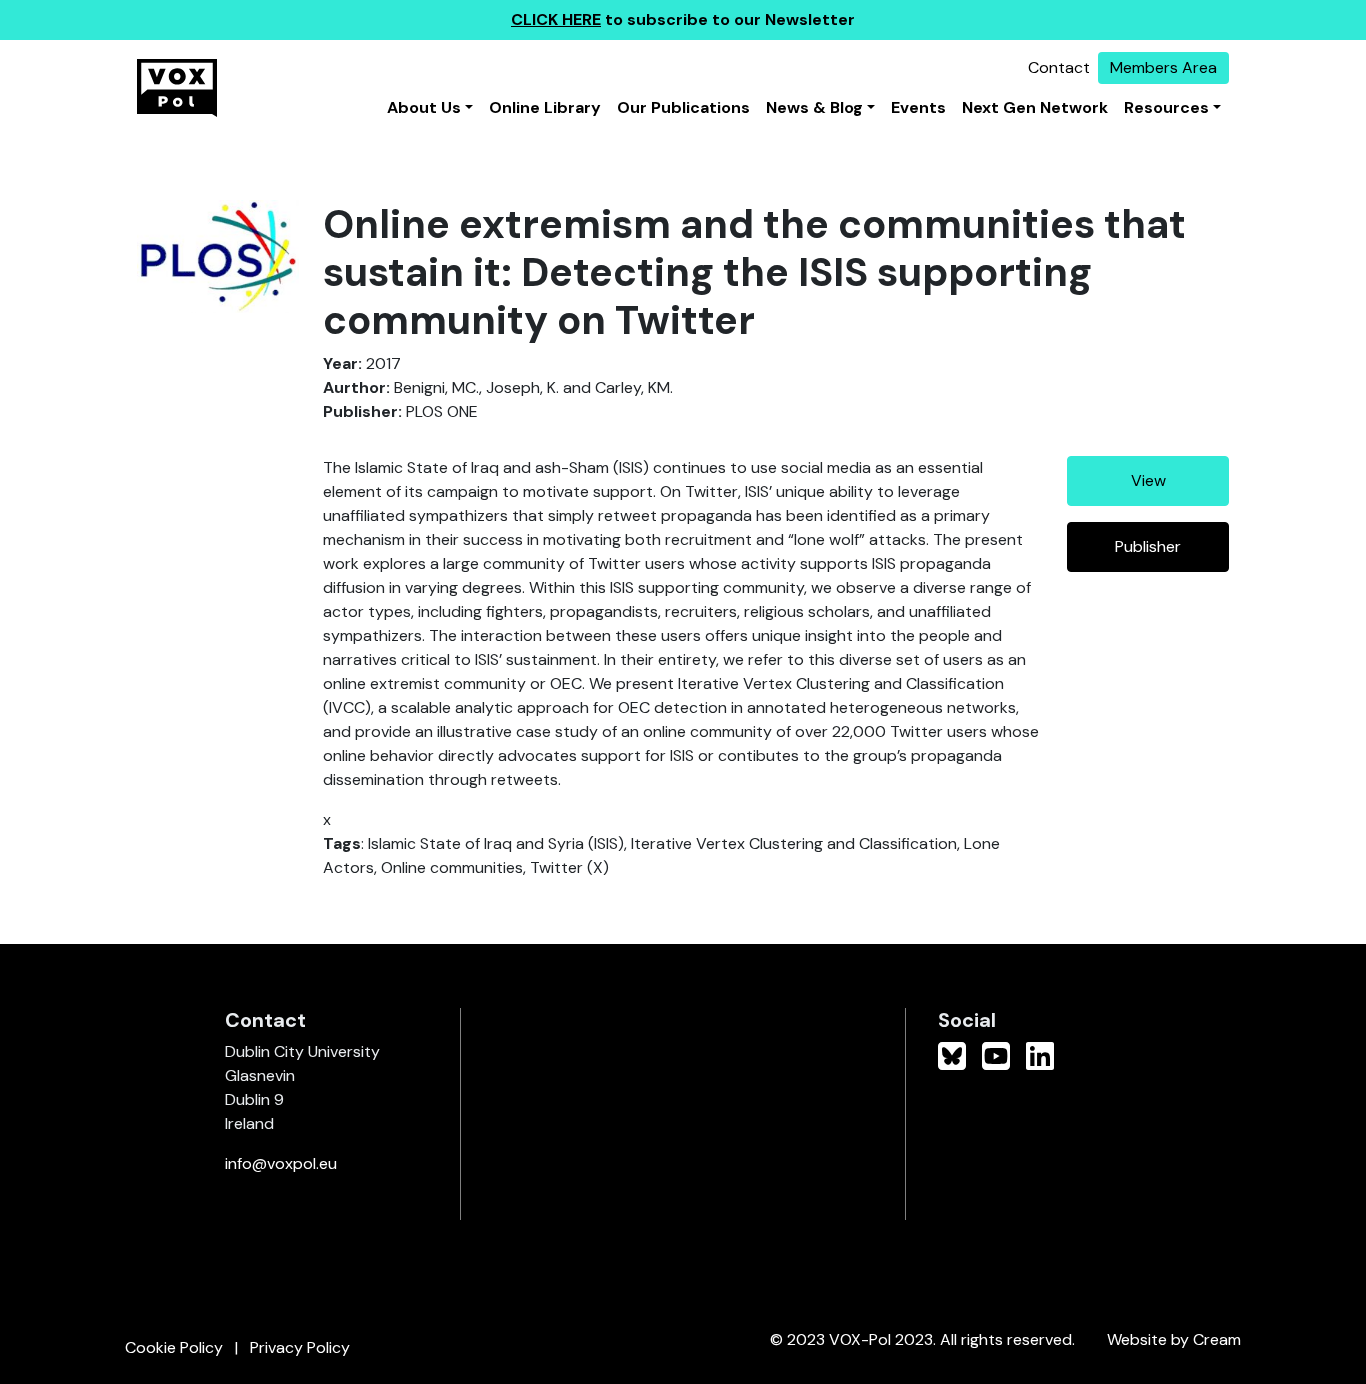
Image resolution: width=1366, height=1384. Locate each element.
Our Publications (683, 107)
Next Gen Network (1035, 107)
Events (918, 107)
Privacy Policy (300, 1347)
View (1148, 480)
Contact (1059, 67)
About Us (424, 107)
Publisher (1148, 546)
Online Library (545, 107)
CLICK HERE (556, 19)
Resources (1166, 107)
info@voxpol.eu (281, 1163)
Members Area (1163, 67)
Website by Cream (1174, 1339)
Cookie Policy (174, 1347)
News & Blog (814, 107)
